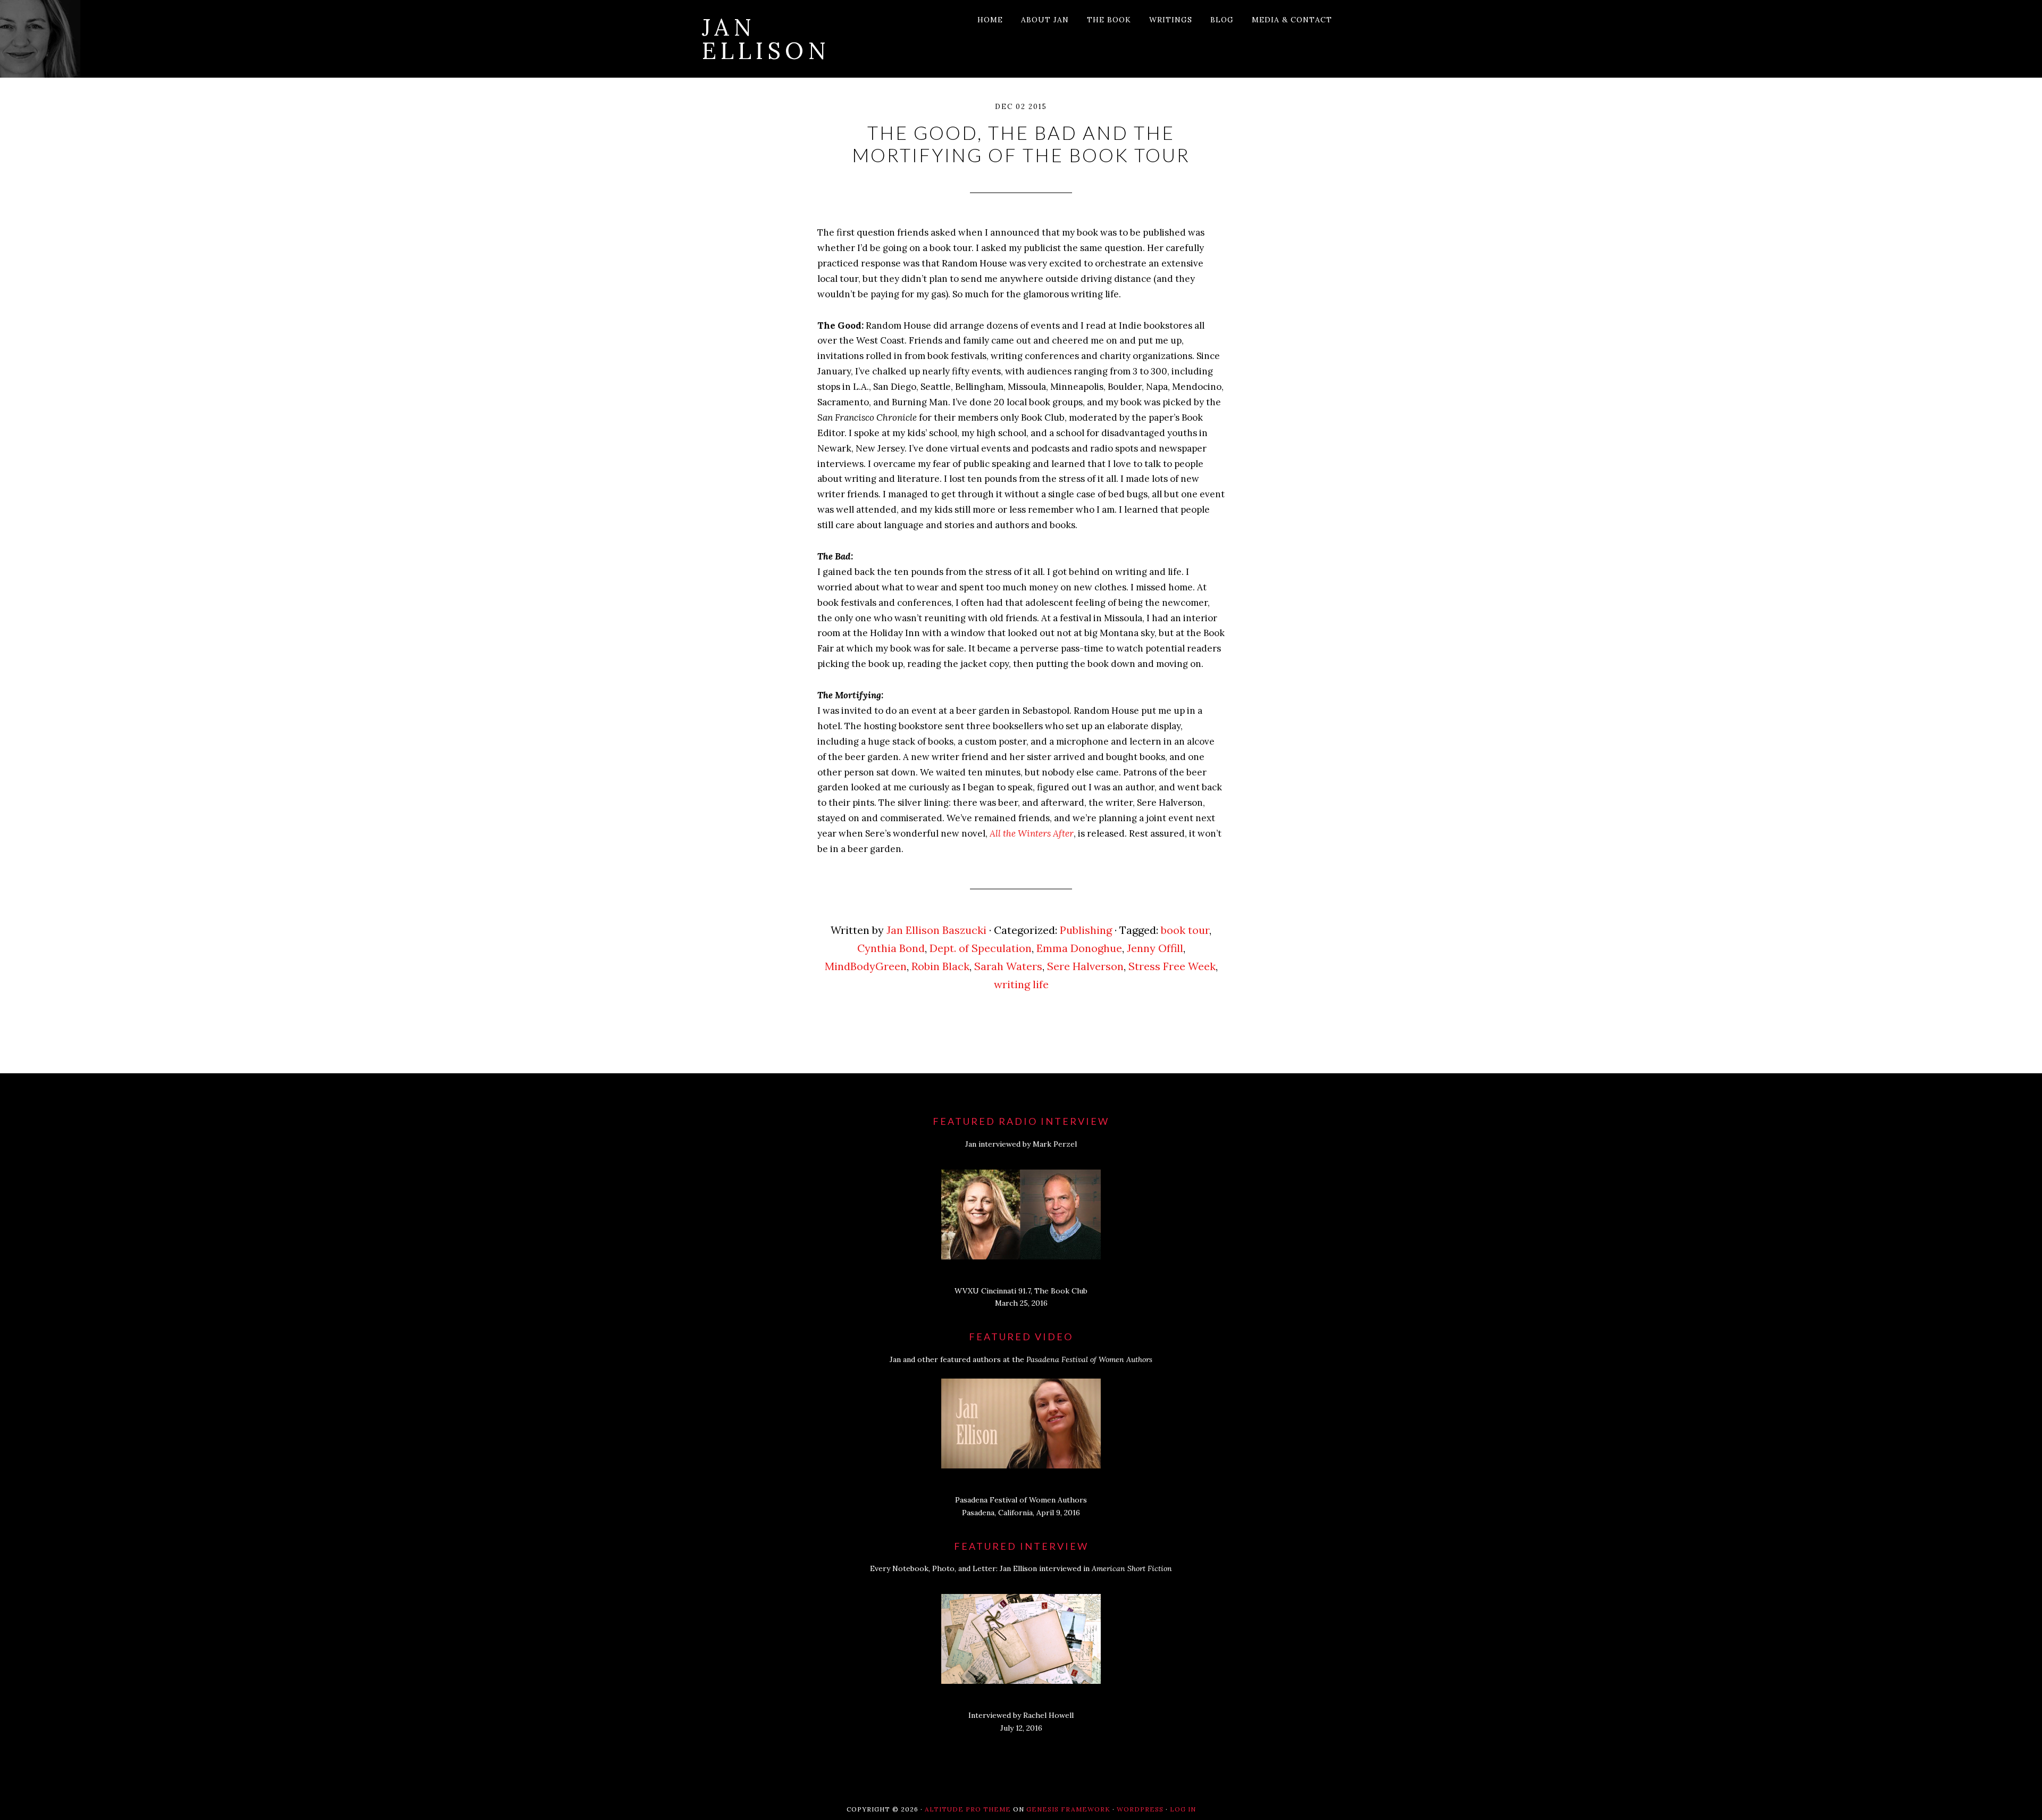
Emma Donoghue (1079, 948)
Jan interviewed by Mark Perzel (1021, 1144)
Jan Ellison (766, 39)
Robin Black (940, 966)
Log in (1183, 1809)
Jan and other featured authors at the (1021, 1359)
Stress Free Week (1172, 966)
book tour (1185, 930)
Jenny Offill (1155, 948)
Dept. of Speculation (981, 948)
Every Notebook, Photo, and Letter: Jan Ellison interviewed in (1021, 1568)
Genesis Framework (1068, 1809)
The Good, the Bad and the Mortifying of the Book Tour (1021, 144)
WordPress (1140, 1809)
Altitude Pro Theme (968, 1809)
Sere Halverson (1085, 966)
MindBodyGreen (866, 966)
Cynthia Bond (891, 948)
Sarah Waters (1008, 966)
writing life (1021, 984)
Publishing (1086, 930)
